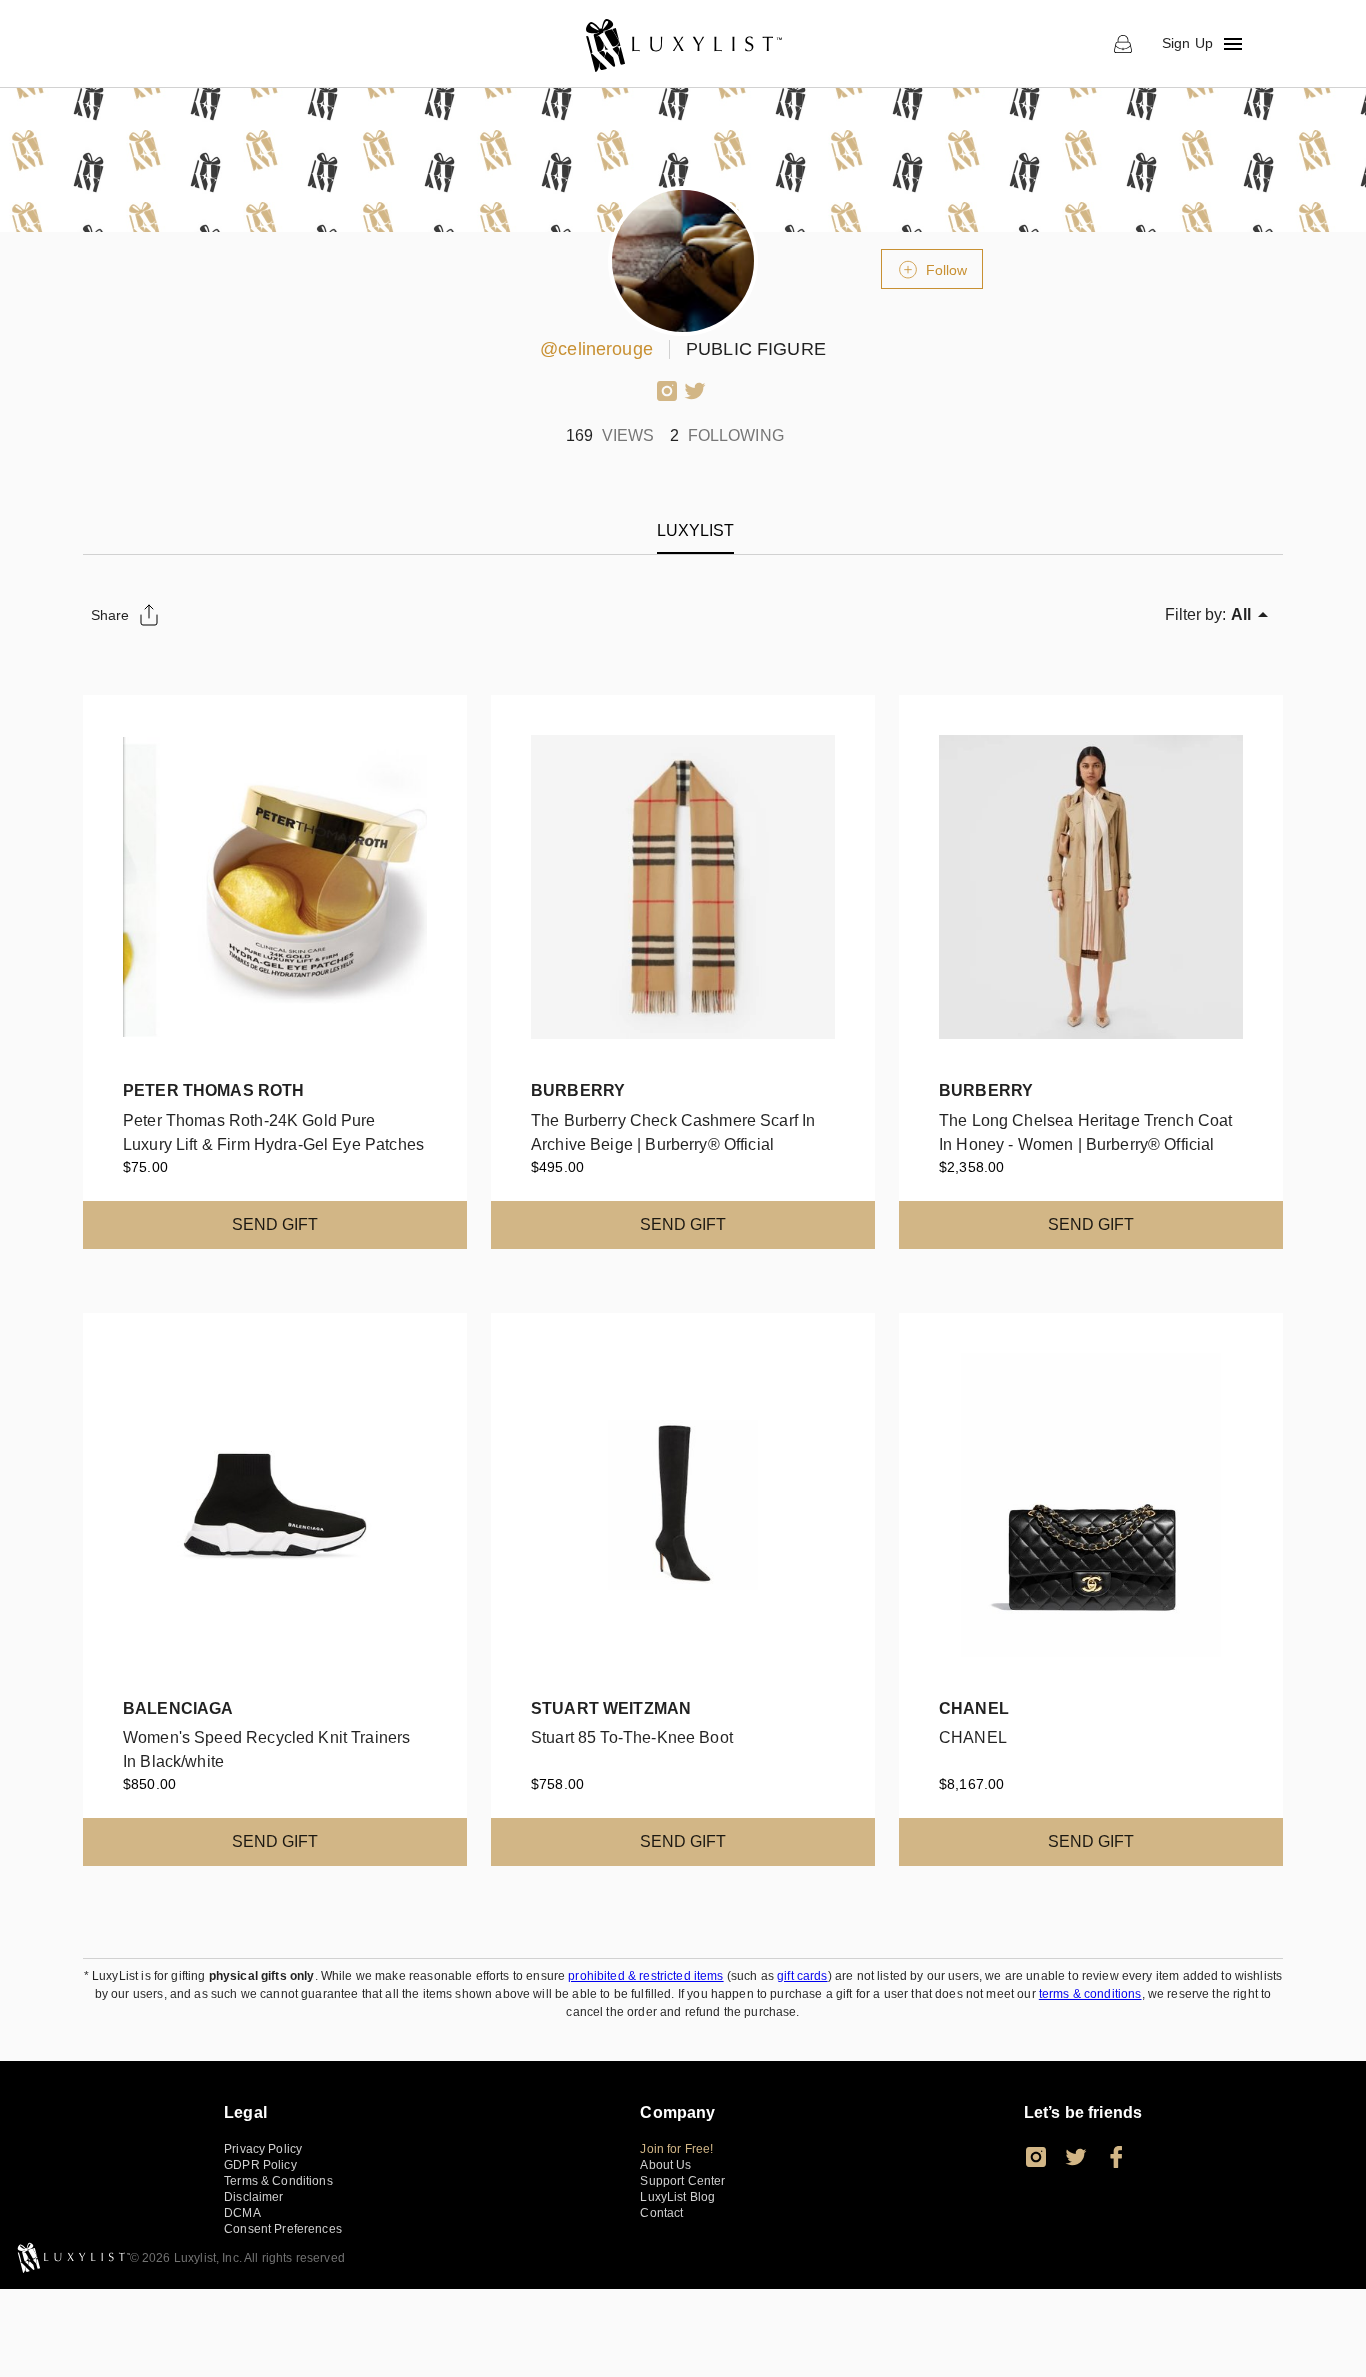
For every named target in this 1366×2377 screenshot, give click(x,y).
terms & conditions (1090, 1994)
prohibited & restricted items (645, 1976)
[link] (682, 44)
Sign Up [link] (1187, 43)
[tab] (695, 531)
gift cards (802, 1976)
